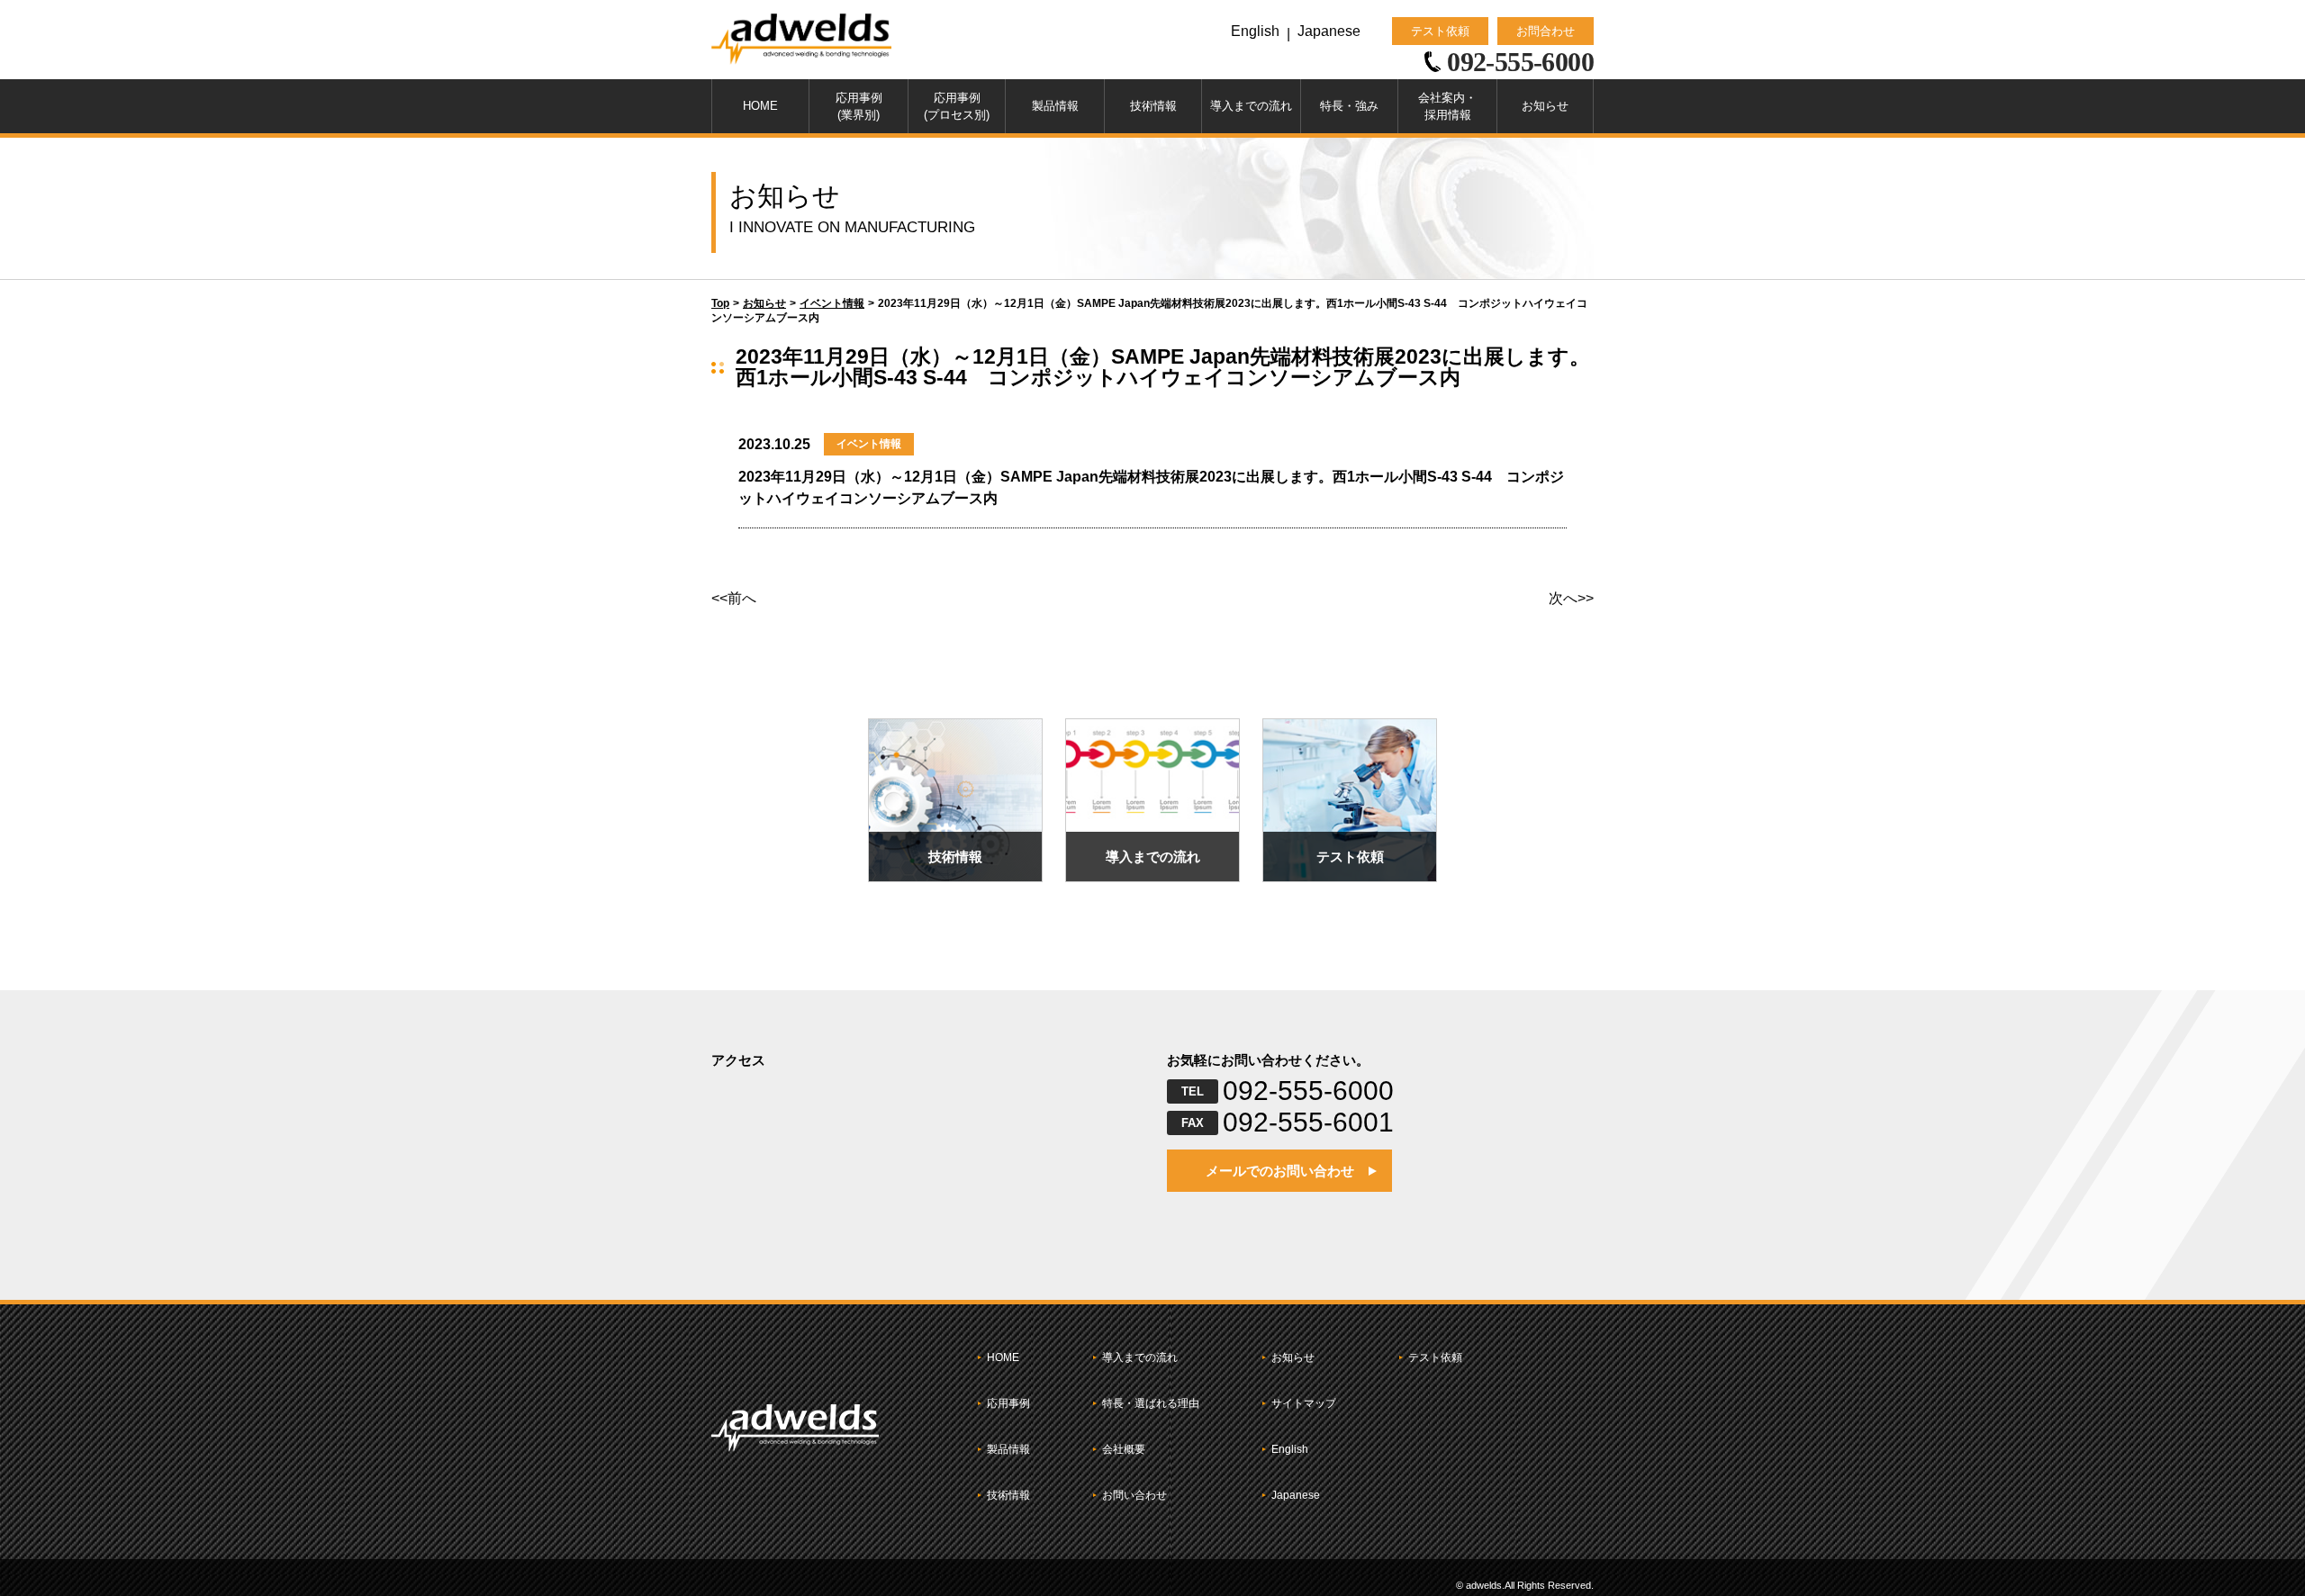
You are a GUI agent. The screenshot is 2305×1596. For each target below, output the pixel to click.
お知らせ (1545, 106)
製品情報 (1055, 106)
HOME (760, 106)
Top (720, 303)
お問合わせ (1546, 31)
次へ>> (1571, 599)
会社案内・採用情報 (1447, 107)
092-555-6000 (1308, 1091)
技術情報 (1153, 106)
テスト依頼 (1440, 31)
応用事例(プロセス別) (957, 107)
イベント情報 (832, 303)
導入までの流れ (1251, 106)
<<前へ (734, 599)
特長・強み (1349, 106)
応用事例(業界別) (859, 107)
